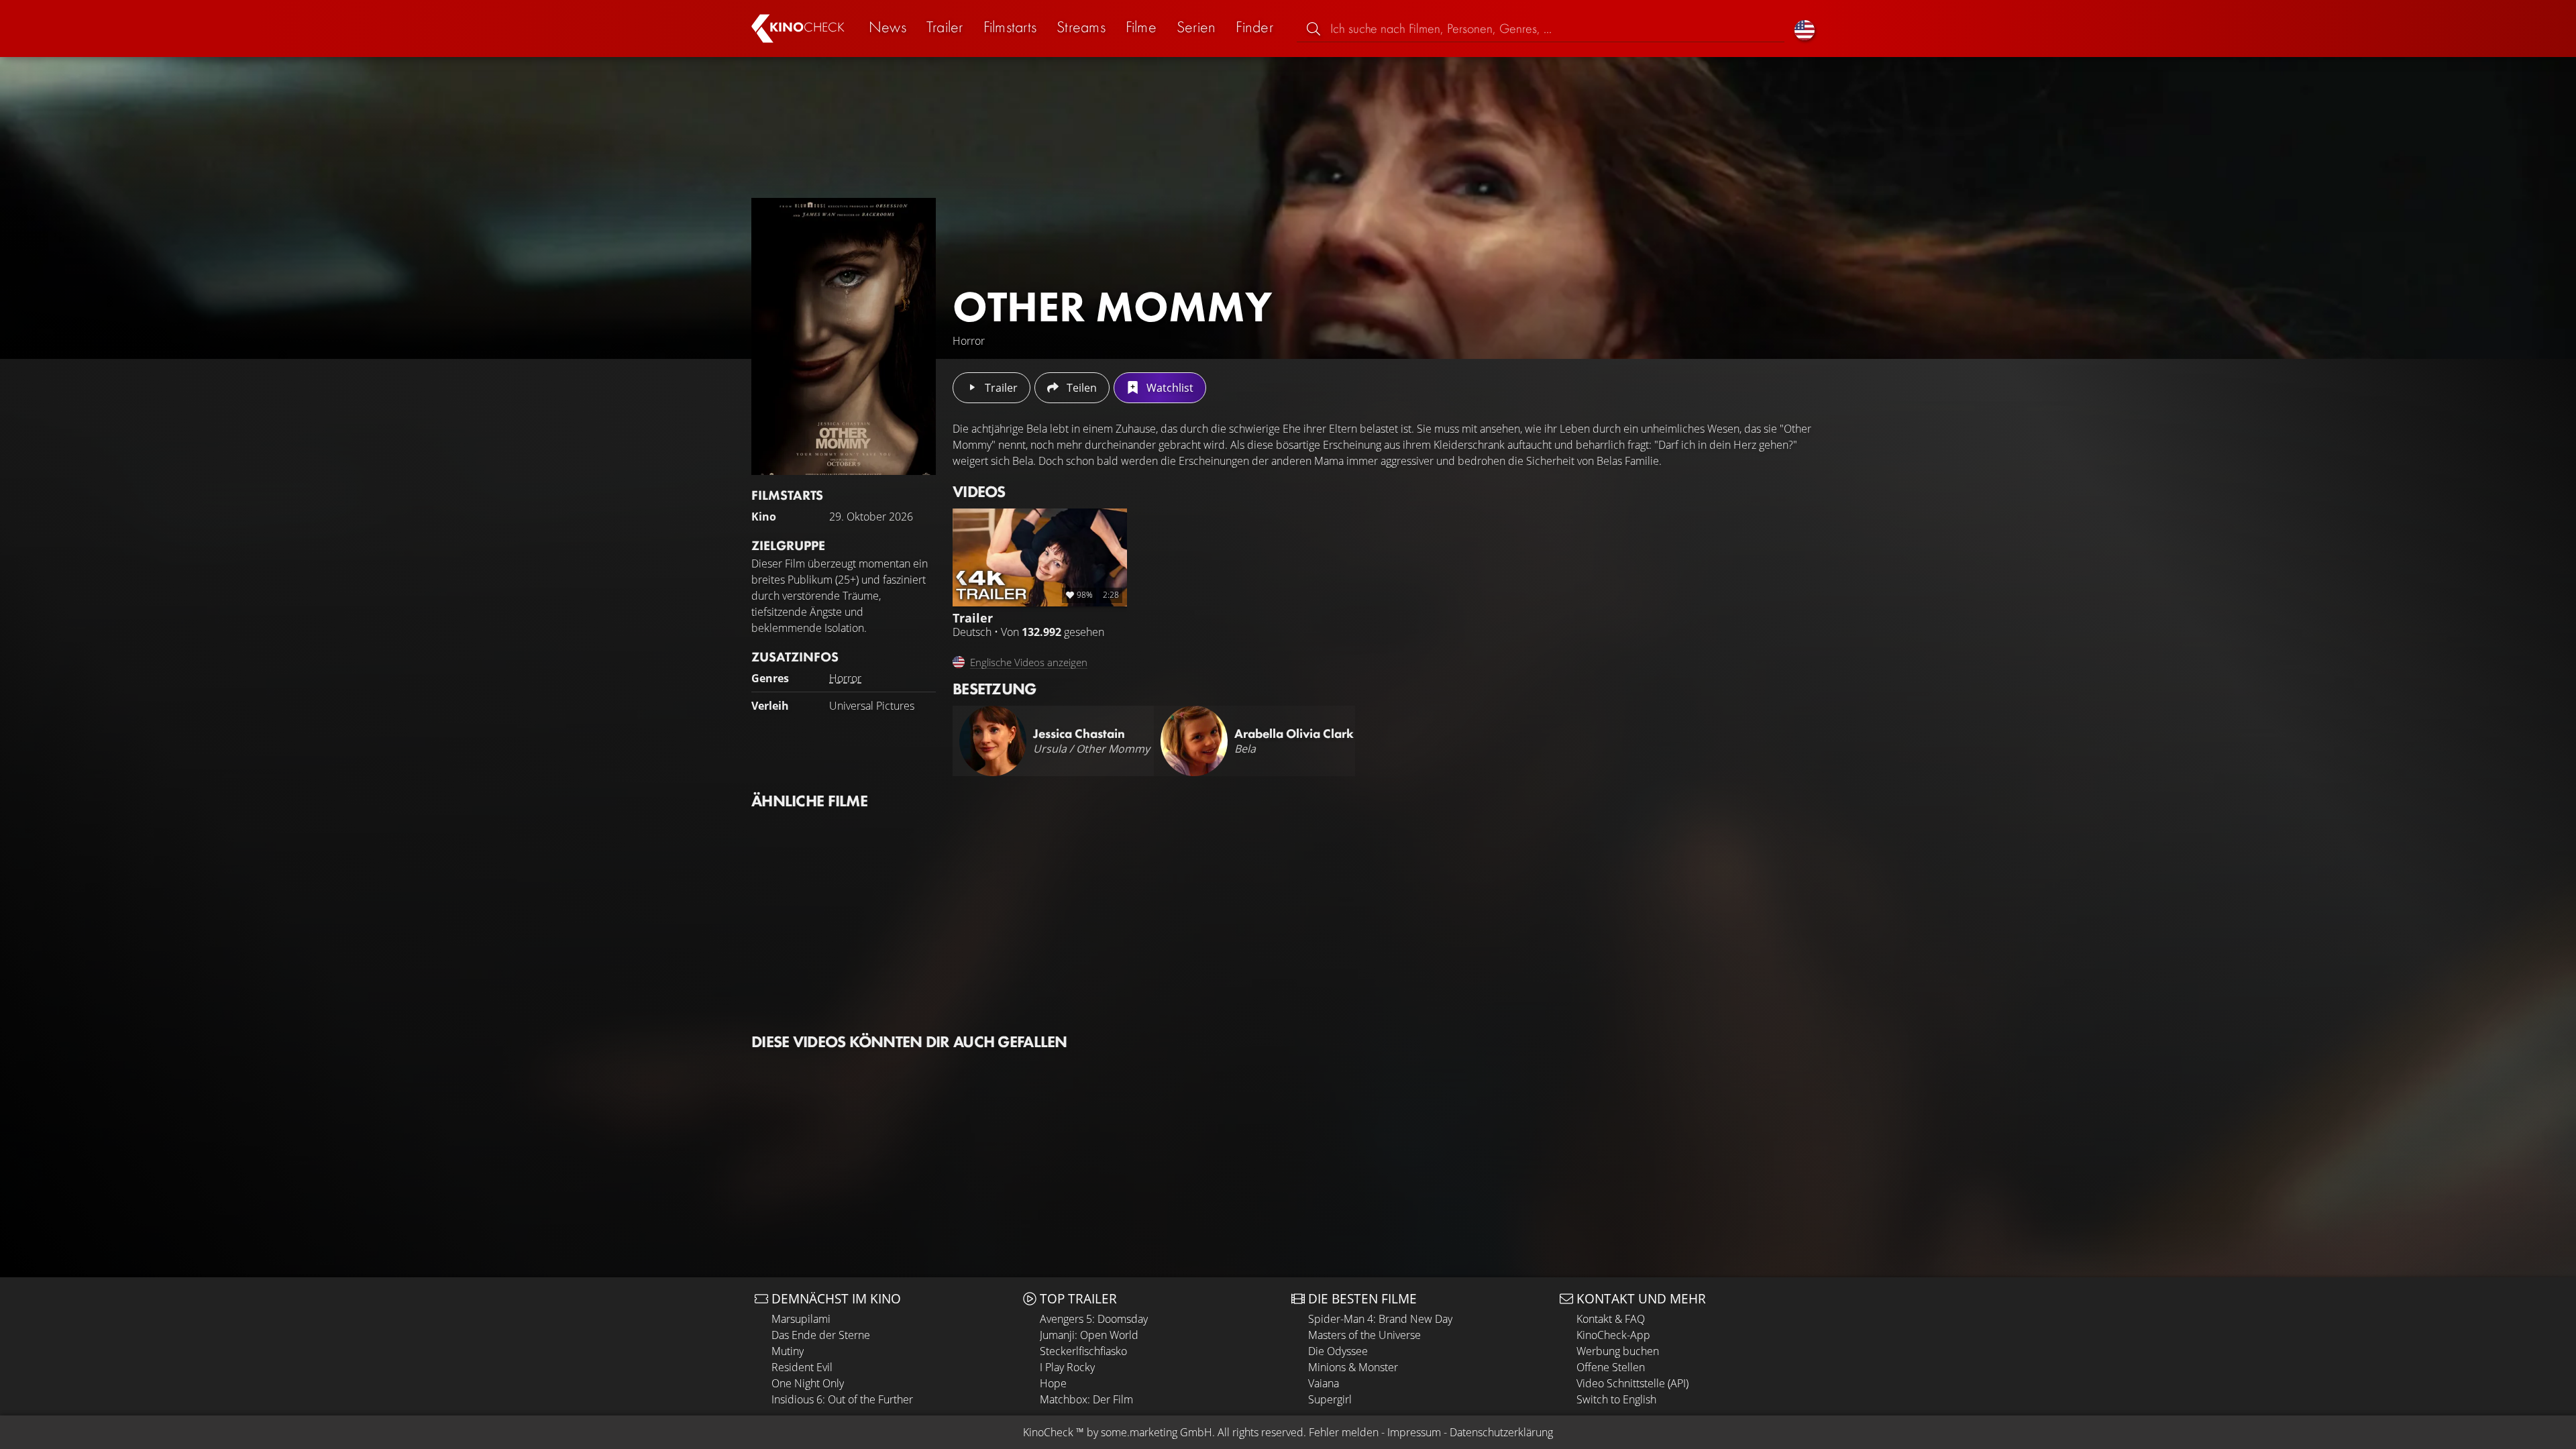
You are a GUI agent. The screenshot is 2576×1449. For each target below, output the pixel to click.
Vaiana (1324, 1383)
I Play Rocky (1067, 1367)
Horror (845, 678)
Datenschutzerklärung (1501, 1432)
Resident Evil (802, 1367)
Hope (1053, 1383)
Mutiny (788, 1351)
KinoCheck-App (1613, 1335)
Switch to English (1616, 1399)
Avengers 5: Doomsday (1094, 1319)
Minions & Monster (1353, 1367)
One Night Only (808, 1383)
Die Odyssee (1338, 1351)
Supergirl (1330, 1399)
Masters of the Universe (1364, 1335)
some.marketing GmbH (1157, 1432)
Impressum (1414, 1432)
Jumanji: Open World (1089, 1335)
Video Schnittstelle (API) (1632, 1383)
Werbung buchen (1618, 1351)
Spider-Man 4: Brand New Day (1380, 1319)
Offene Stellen (1611, 1367)
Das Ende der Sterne (821, 1335)
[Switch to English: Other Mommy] (1805, 29)
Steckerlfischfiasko (1083, 1351)
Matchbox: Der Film (1086, 1399)
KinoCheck (1048, 1432)
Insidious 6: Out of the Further (842, 1399)
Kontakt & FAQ (1611, 1319)
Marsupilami (801, 1319)
